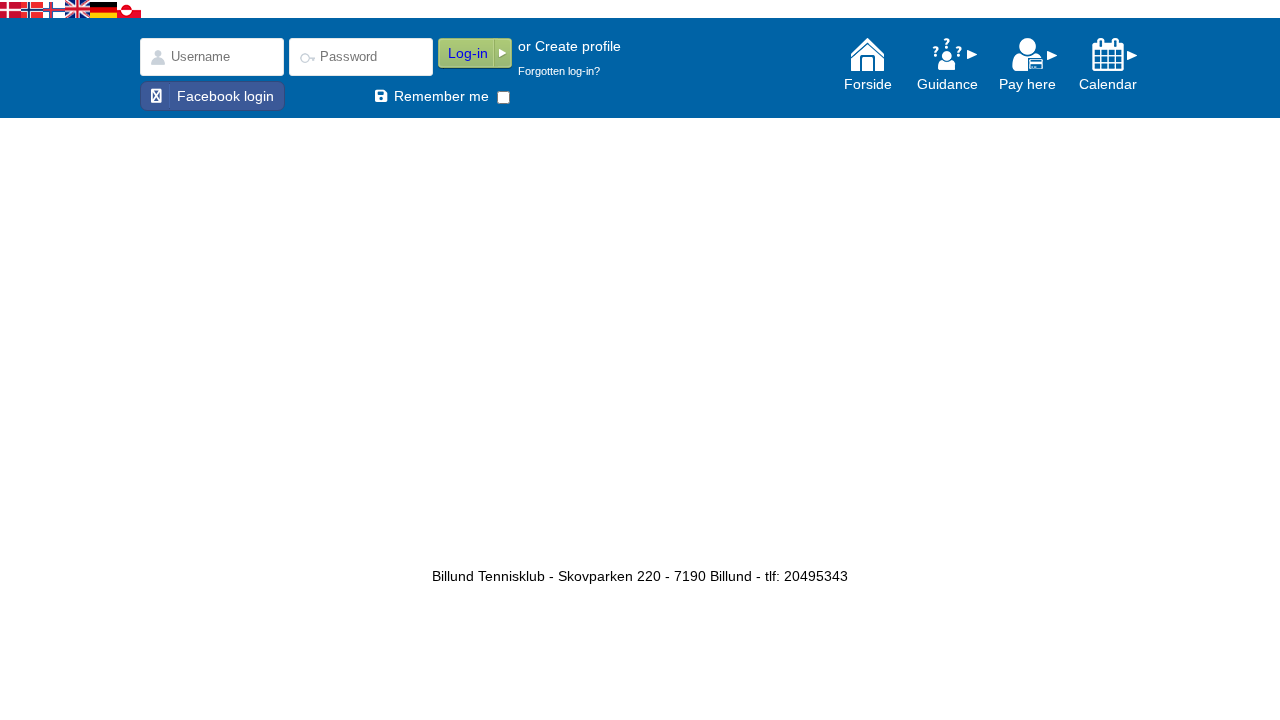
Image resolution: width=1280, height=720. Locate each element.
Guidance (947, 84)
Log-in (468, 53)
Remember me (441, 96)
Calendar (1108, 84)
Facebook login (225, 96)
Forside (868, 84)
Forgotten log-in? (559, 71)
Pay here (1027, 84)
